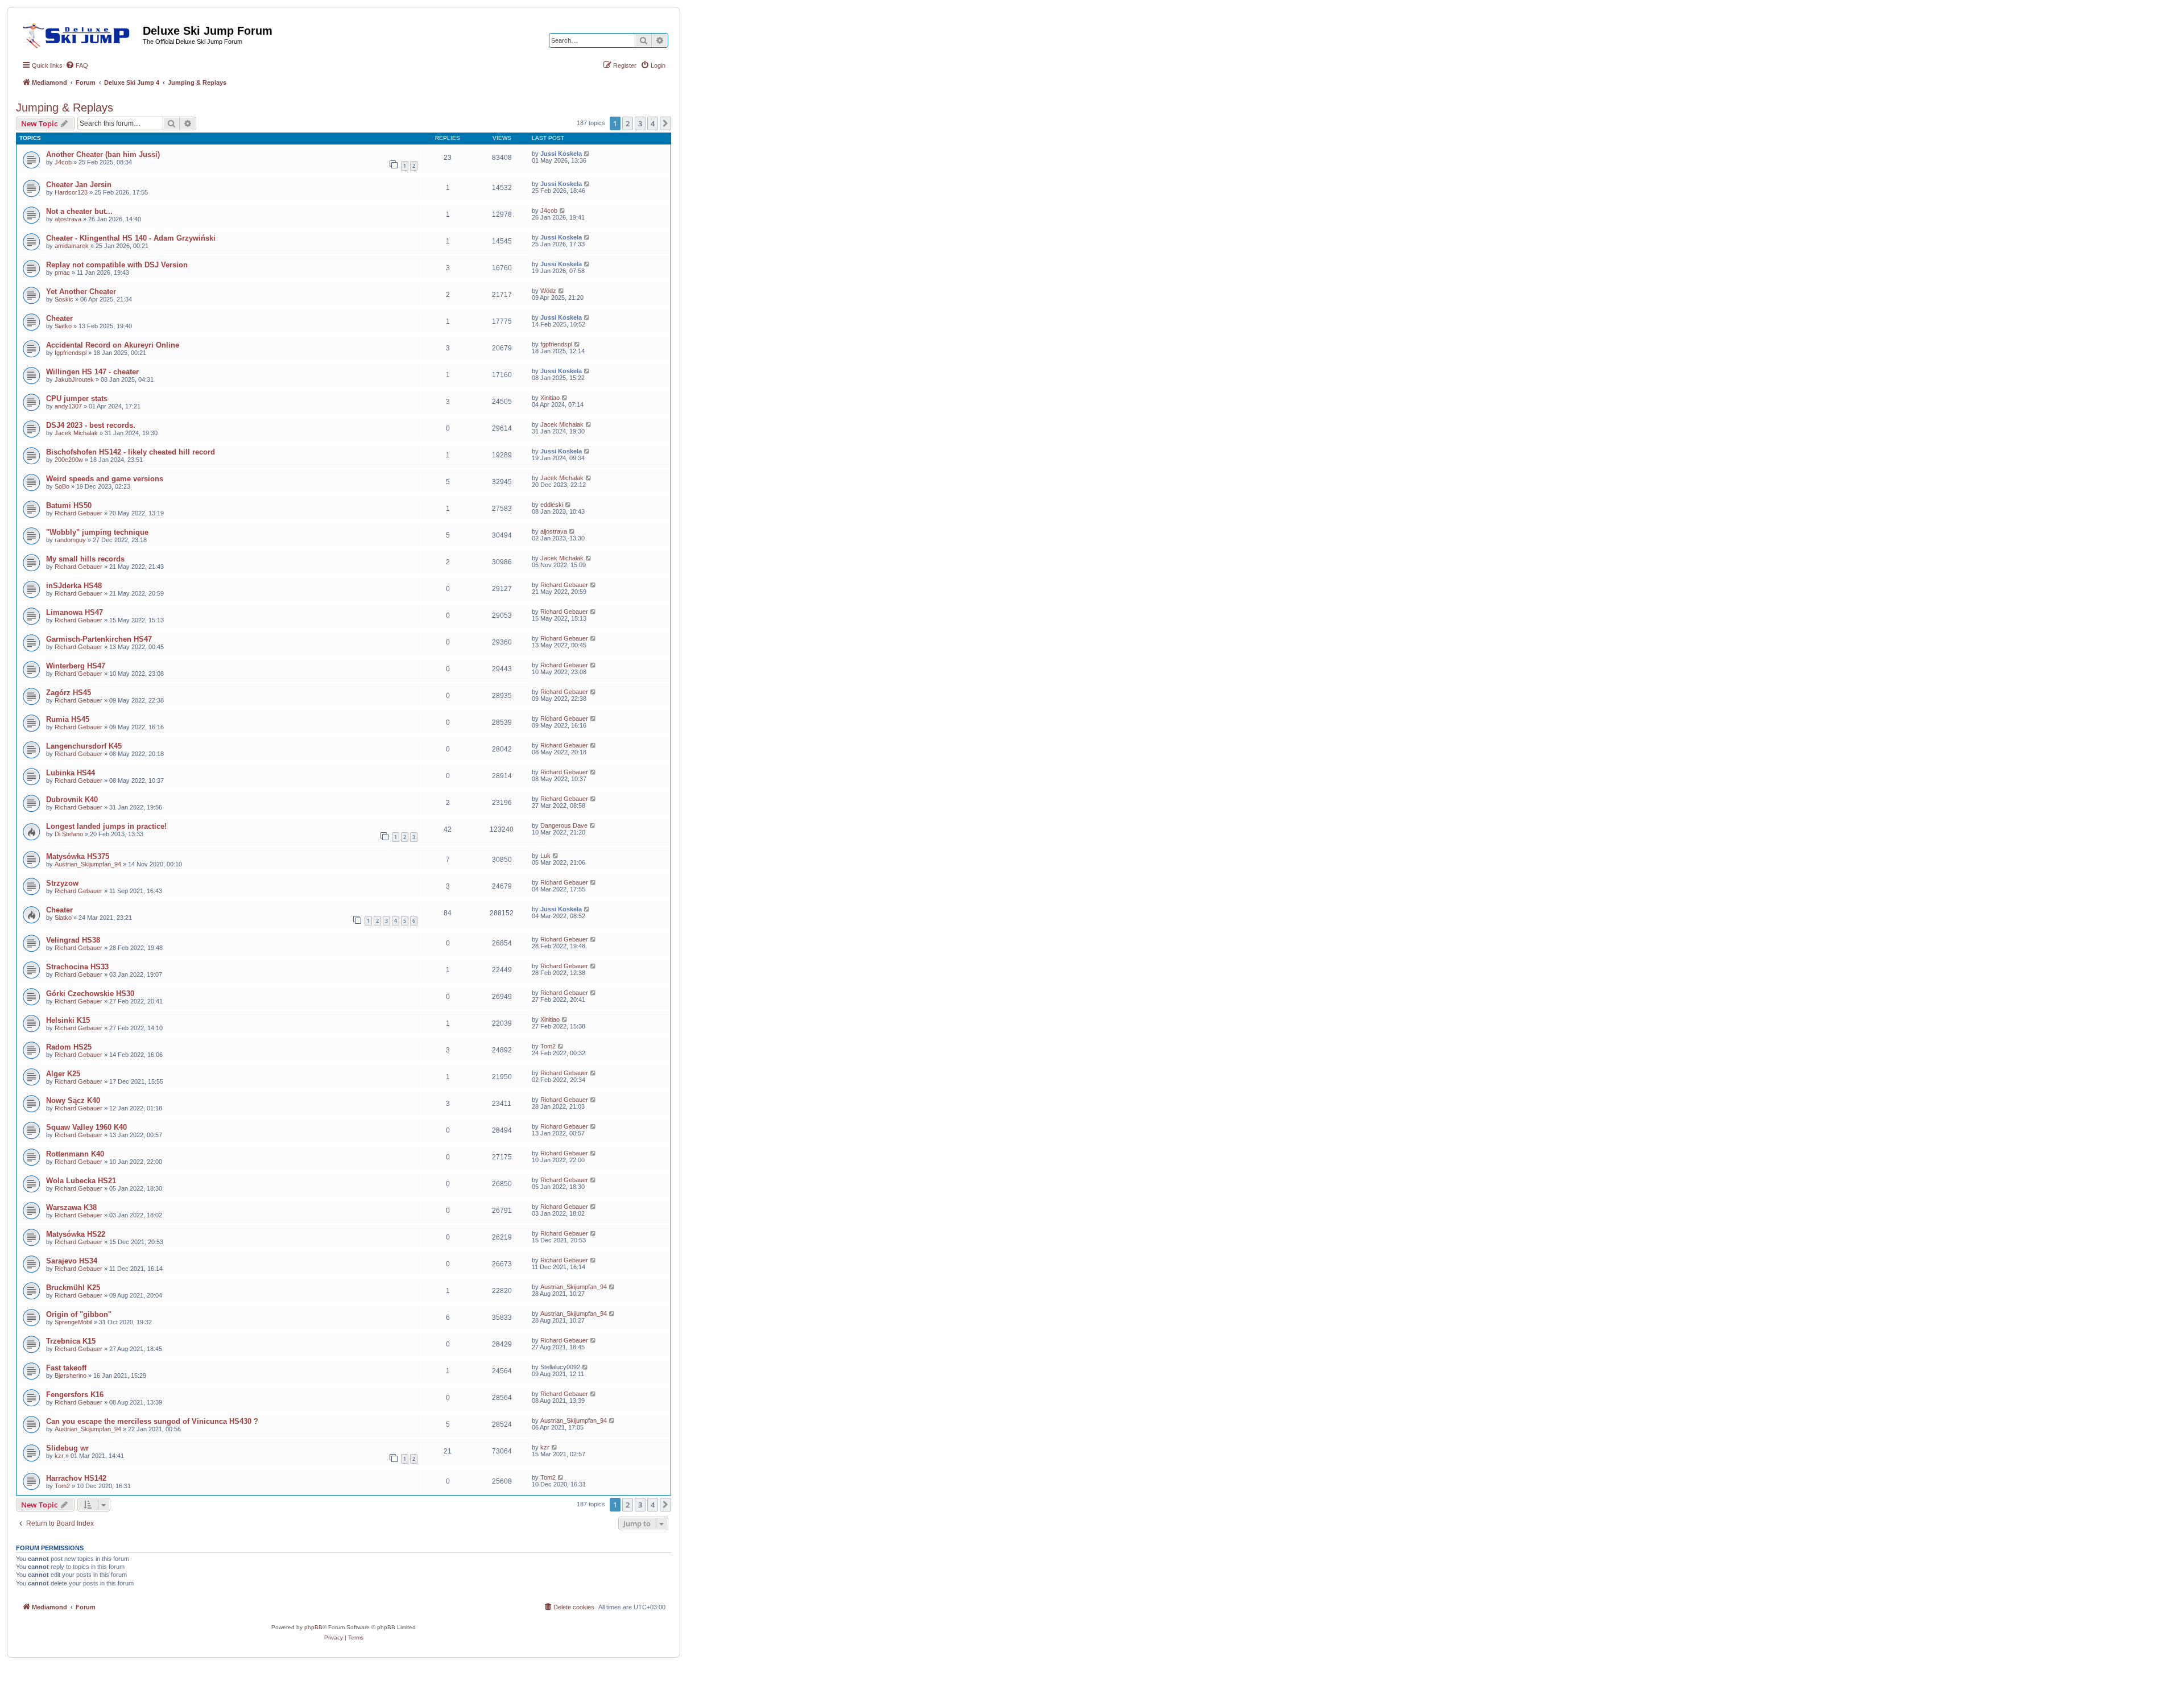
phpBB (313, 1627)
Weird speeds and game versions (105, 479)
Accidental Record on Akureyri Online (113, 345)
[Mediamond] (79, 34)
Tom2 (548, 1046)
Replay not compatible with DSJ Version (117, 265)
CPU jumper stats (77, 398)
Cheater (59, 318)
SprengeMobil (73, 1322)
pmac (62, 272)
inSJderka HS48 (74, 586)
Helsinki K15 (68, 1020)
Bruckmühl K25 (73, 1288)
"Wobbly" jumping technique (97, 532)
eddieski (552, 505)
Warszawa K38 (71, 1207)
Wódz (548, 291)
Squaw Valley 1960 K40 (86, 1127)
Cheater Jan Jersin (79, 185)
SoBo (62, 486)
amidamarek (72, 246)
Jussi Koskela (561, 154)
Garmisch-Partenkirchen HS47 (99, 639)
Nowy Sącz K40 (73, 1100)
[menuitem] (77, 65)
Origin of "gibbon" (79, 1314)
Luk (545, 856)
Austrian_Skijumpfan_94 (88, 864)
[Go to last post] (587, 154)
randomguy (70, 540)
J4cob (63, 162)
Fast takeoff (66, 1368)
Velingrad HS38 (73, 940)
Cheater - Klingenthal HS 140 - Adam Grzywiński (131, 238)
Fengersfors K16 (75, 1395)
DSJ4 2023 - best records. (91, 425)
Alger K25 (63, 1074)
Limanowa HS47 (75, 612)
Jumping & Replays (65, 108)
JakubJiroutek (74, 379)
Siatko (63, 326)
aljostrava (68, 219)
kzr (59, 1456)
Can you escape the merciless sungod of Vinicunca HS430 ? (152, 1421)
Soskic (64, 299)
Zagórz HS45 (69, 693)
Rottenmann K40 (75, 1154)
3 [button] (640, 123)
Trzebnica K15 (71, 1341)
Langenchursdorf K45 (84, 746)
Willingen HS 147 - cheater (92, 372)
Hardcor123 (71, 192)
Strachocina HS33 (77, 967)
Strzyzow (62, 883)
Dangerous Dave (564, 825)
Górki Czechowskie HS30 (90, 994)
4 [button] (653, 123)
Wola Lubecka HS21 (81, 1181)
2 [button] (628, 123)
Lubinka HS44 (71, 773)
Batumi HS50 (69, 505)
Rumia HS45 (68, 719)
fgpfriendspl (71, 353)
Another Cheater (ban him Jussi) (103, 154)
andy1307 (68, 406)
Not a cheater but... (79, 211)
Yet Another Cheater (81, 292)
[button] (665, 123)
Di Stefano (69, 834)
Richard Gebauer (78, 513)
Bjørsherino (71, 1376)
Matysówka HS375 (78, 856)
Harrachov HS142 (76, 1478)
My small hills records (85, 559)
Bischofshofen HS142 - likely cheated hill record (131, 452)
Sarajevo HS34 (72, 1261)
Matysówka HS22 (76, 1234)
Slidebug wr (67, 1448)
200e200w (69, 460)
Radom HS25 (69, 1047)
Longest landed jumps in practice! (106, 826)
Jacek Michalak (76, 433)
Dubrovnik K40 (72, 800)
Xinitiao (550, 398)
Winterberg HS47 (76, 666)
